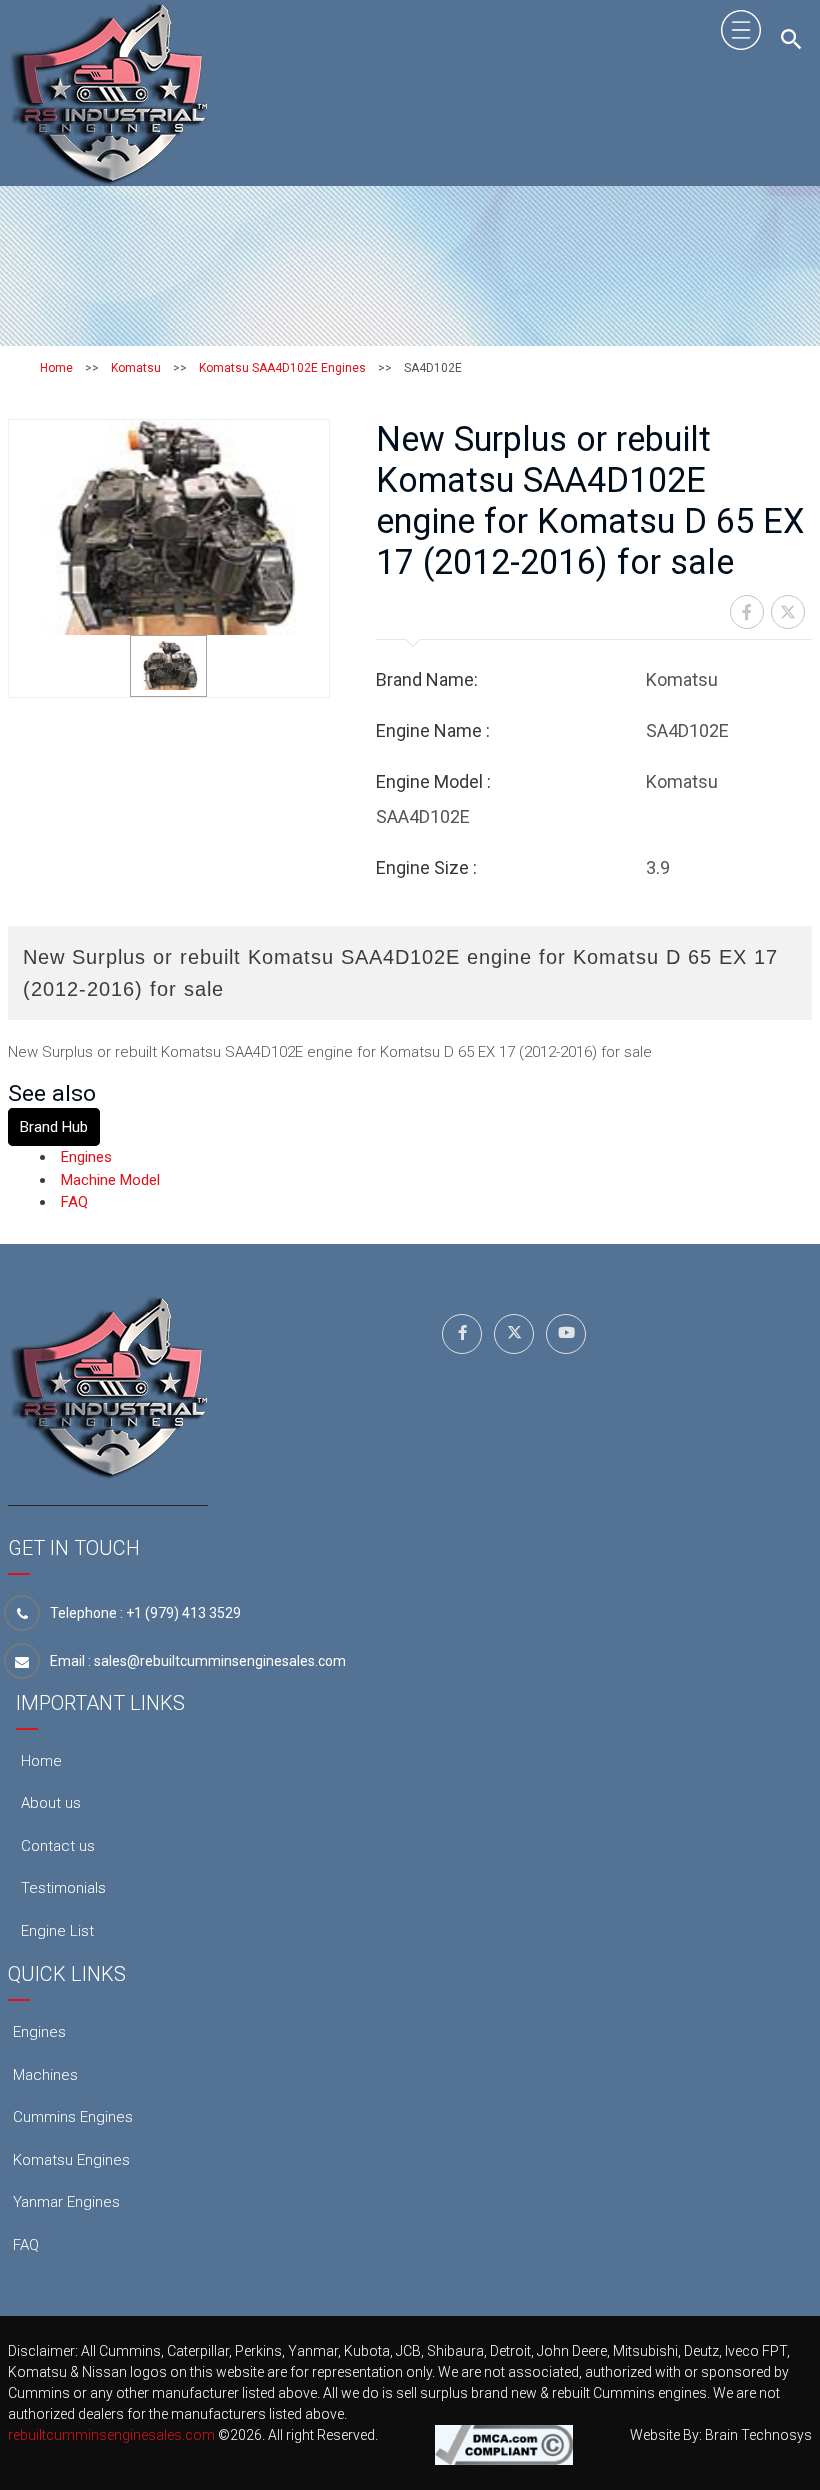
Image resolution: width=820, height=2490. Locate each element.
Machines (45, 2075)
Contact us (58, 1846)
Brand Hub (54, 1127)
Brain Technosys (758, 2435)
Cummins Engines (73, 2117)
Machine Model (110, 1180)
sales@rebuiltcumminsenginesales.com (220, 1661)
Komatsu (136, 368)
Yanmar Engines (66, 2202)
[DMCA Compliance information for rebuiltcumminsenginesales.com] (504, 2444)
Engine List (57, 1931)
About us (51, 1803)
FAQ (74, 1202)
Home (56, 368)
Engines (86, 1157)
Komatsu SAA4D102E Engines (282, 368)
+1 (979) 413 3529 (183, 1613)
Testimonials (63, 1888)
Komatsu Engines (71, 2160)
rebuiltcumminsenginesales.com (111, 2435)
